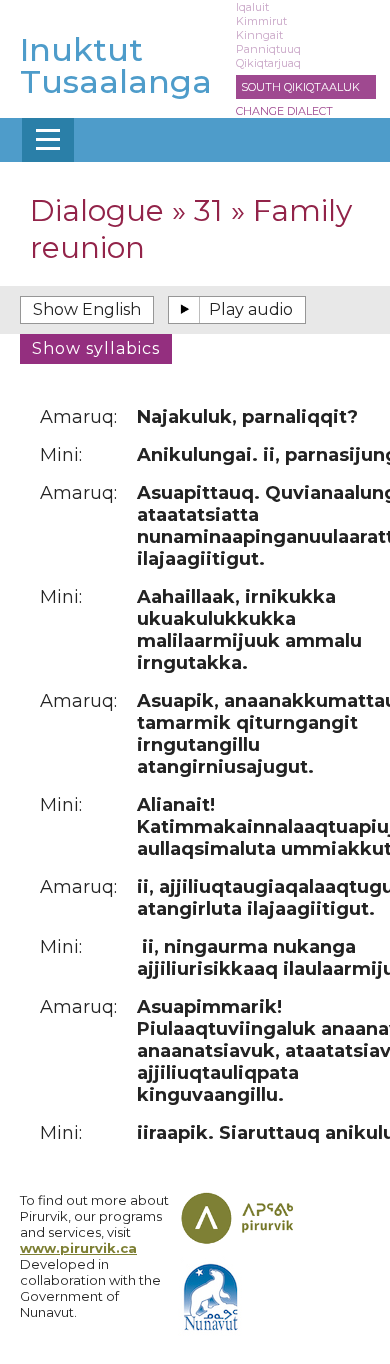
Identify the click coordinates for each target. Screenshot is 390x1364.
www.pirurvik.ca (78, 1248)
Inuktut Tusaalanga (116, 65)
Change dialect (284, 111)
